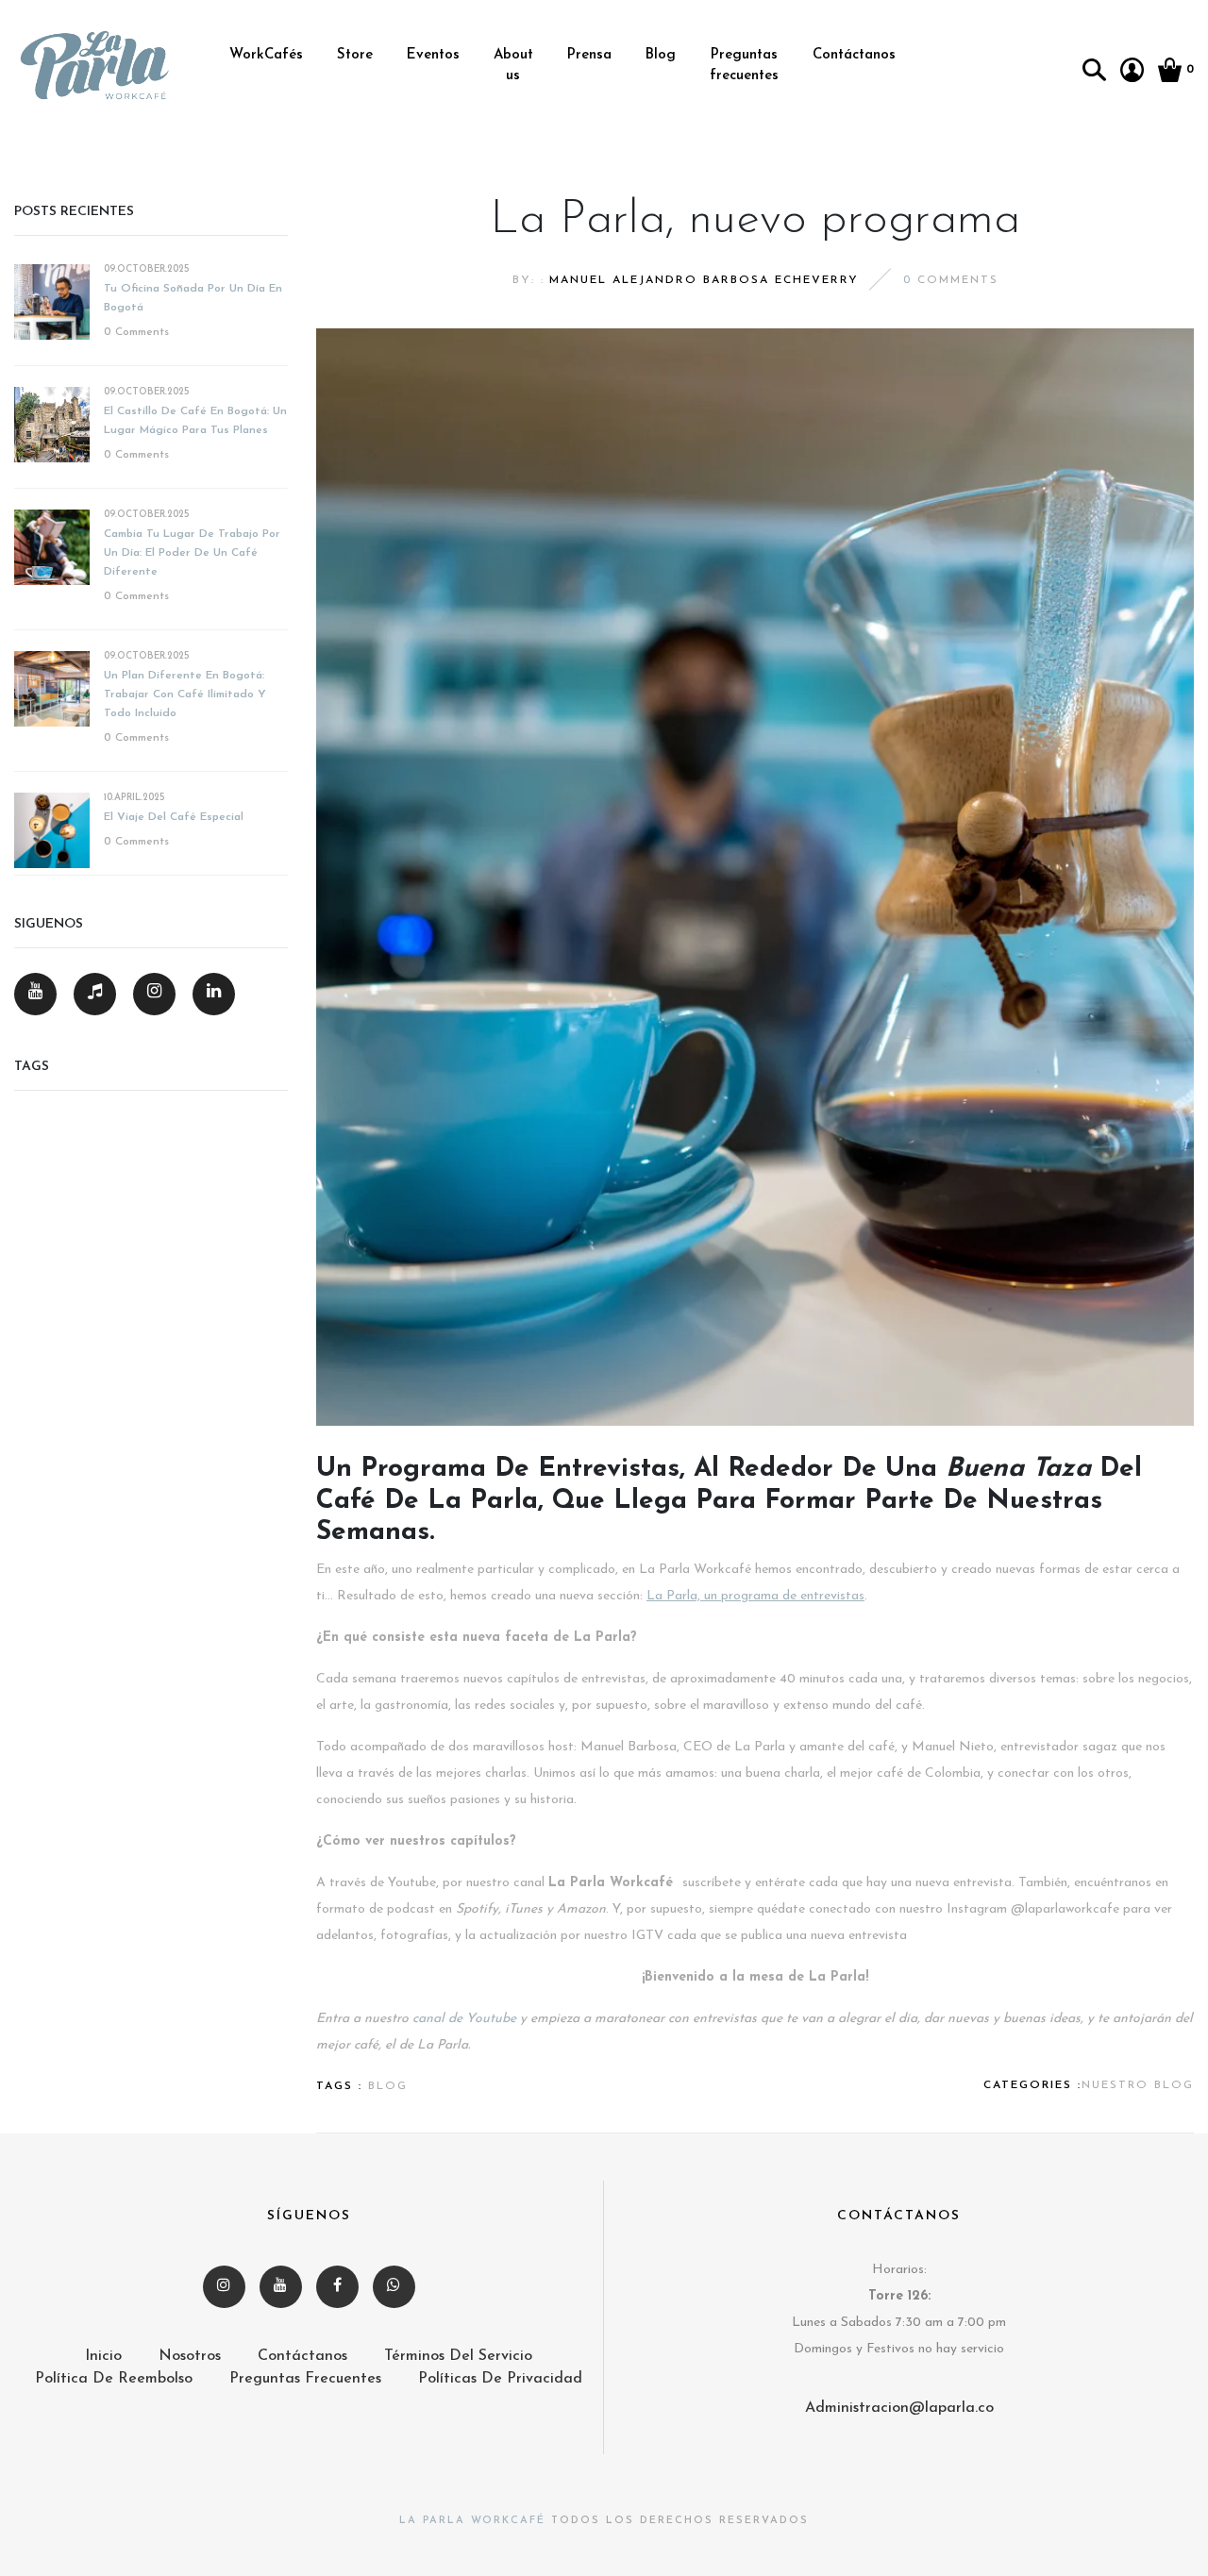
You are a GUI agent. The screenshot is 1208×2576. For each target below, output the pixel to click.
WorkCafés (266, 55)
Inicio (103, 2356)
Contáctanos (854, 55)
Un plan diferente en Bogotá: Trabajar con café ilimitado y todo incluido (185, 694)
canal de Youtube (464, 2019)
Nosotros (190, 2356)
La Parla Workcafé (472, 2521)
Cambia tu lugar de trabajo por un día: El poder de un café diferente (192, 553)
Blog (661, 55)
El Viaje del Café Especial (174, 817)
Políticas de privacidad (500, 2379)
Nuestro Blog (1138, 2085)
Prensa (589, 55)
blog (388, 2086)
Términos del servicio (458, 2356)
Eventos (433, 55)
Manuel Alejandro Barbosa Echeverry (704, 280)
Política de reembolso (114, 2379)
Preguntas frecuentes (744, 66)
